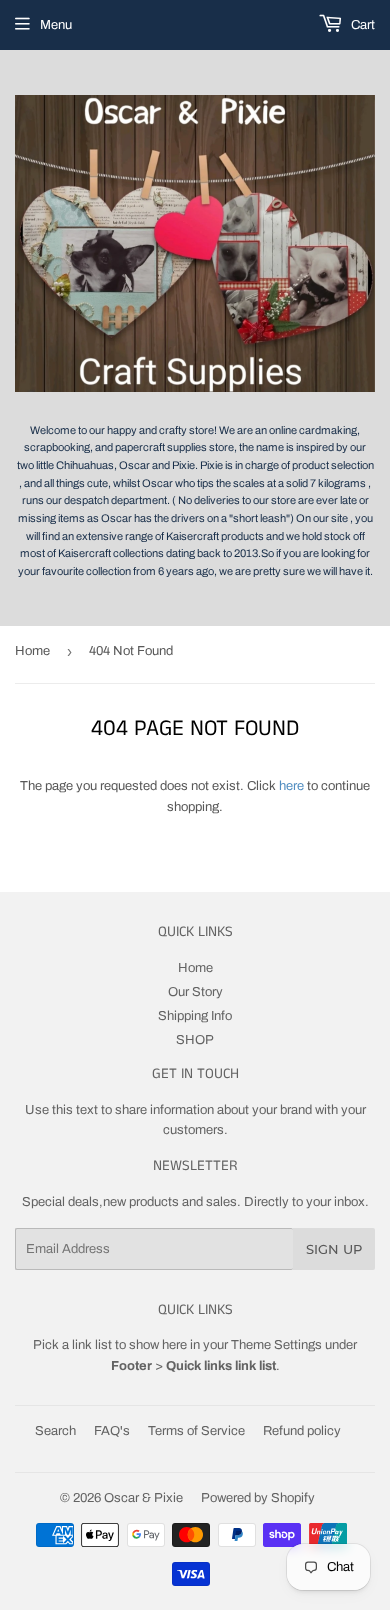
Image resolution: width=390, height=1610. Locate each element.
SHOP (195, 1040)
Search (55, 1431)
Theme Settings (276, 1345)
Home (32, 651)
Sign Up (334, 1249)
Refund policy (302, 1431)
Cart (361, 25)
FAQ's (112, 1431)
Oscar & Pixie (143, 1498)
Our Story (195, 992)
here (291, 786)
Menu (56, 25)
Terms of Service (196, 1431)
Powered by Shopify (258, 1498)
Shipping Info (195, 1016)
